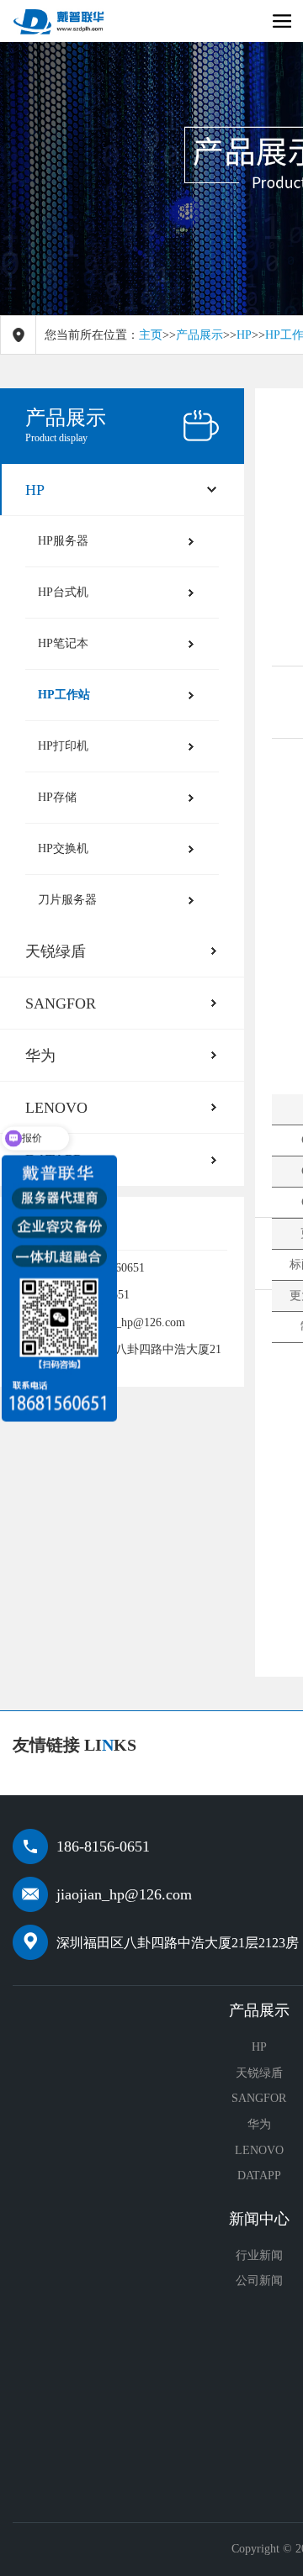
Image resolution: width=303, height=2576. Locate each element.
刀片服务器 (67, 900)
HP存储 (57, 797)
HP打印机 (63, 746)
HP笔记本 (63, 643)
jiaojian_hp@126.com (124, 1894)
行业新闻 (259, 2255)
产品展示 (199, 335)
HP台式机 (63, 592)
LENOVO (259, 2150)
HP (244, 335)
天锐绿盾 (56, 951)
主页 (151, 335)
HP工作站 (64, 695)
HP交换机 (63, 848)
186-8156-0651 (103, 1846)
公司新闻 (259, 2281)
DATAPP (259, 2176)
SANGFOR (61, 1004)
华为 (40, 1056)
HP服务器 (63, 541)
